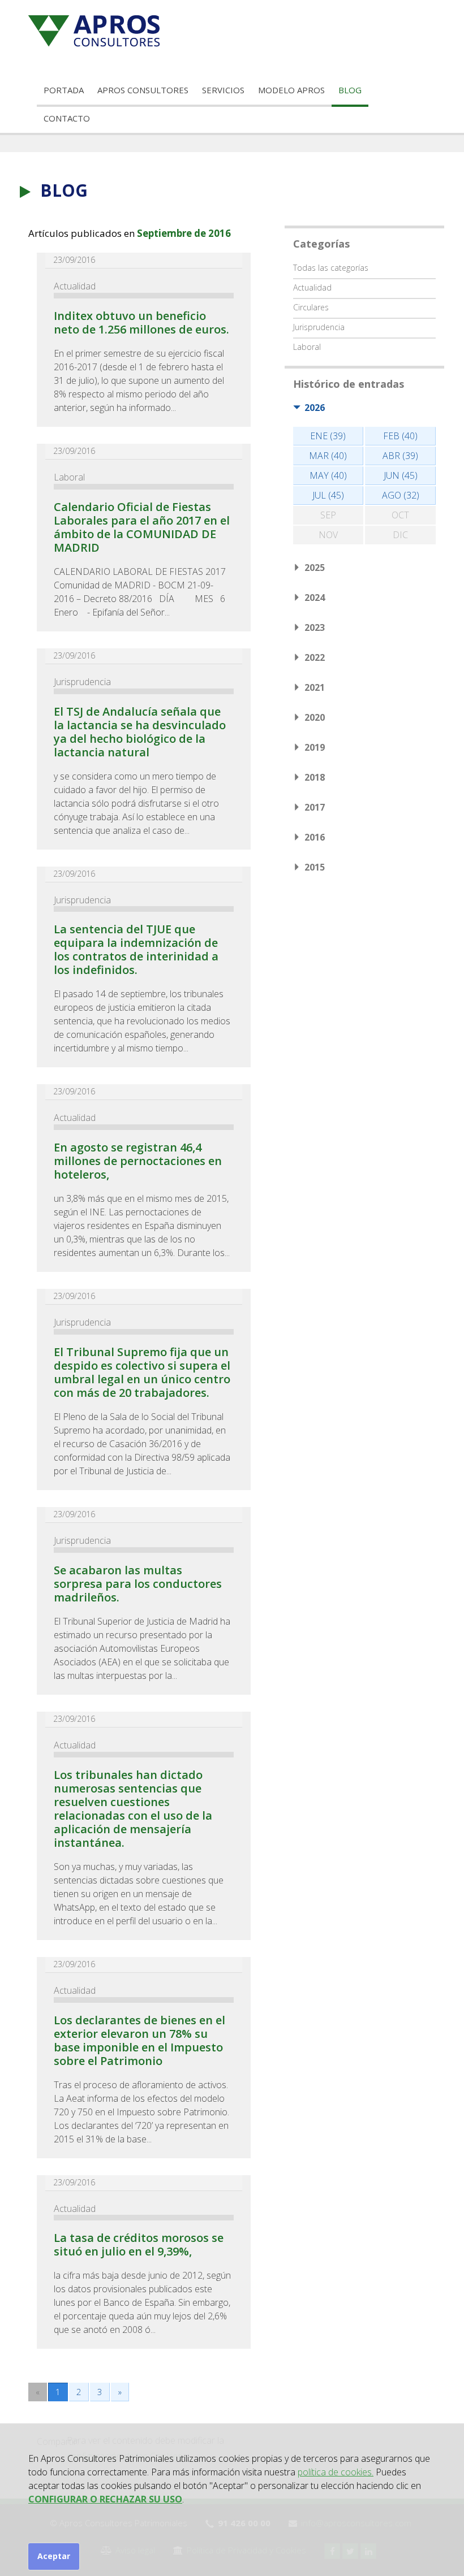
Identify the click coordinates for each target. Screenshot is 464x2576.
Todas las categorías (331, 268)
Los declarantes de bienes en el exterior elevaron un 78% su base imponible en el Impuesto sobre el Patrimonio (139, 2040)
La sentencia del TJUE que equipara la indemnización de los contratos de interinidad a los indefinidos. (136, 949)
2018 (315, 777)
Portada (64, 90)
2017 (315, 807)
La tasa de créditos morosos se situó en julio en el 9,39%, (139, 2244)
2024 (315, 598)
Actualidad (75, 286)
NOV (328, 535)
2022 (315, 657)
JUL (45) (328, 495)
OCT (400, 515)
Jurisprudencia (82, 682)
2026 (315, 408)
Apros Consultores (143, 90)
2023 (315, 627)
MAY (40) (328, 475)
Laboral (69, 477)
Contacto (67, 118)
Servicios (223, 90)
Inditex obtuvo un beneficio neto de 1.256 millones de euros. (141, 322)
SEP (328, 515)
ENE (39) (328, 436)
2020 (315, 717)
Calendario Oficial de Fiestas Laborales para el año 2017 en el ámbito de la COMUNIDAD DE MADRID (142, 527)
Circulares (311, 307)
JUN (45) (401, 475)
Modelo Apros (291, 90)
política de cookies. (336, 2472)
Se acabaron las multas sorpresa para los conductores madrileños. (138, 1584)
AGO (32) (401, 495)
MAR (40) (328, 456)
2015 (315, 867)
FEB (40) (400, 436)
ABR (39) (400, 456)
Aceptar (54, 2556)
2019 (315, 747)
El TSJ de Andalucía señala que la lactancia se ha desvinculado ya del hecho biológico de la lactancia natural (140, 732)
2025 (315, 568)
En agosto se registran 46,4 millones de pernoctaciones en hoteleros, (138, 1161)
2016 (315, 837)
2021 (315, 687)
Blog (350, 90)
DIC (400, 535)
